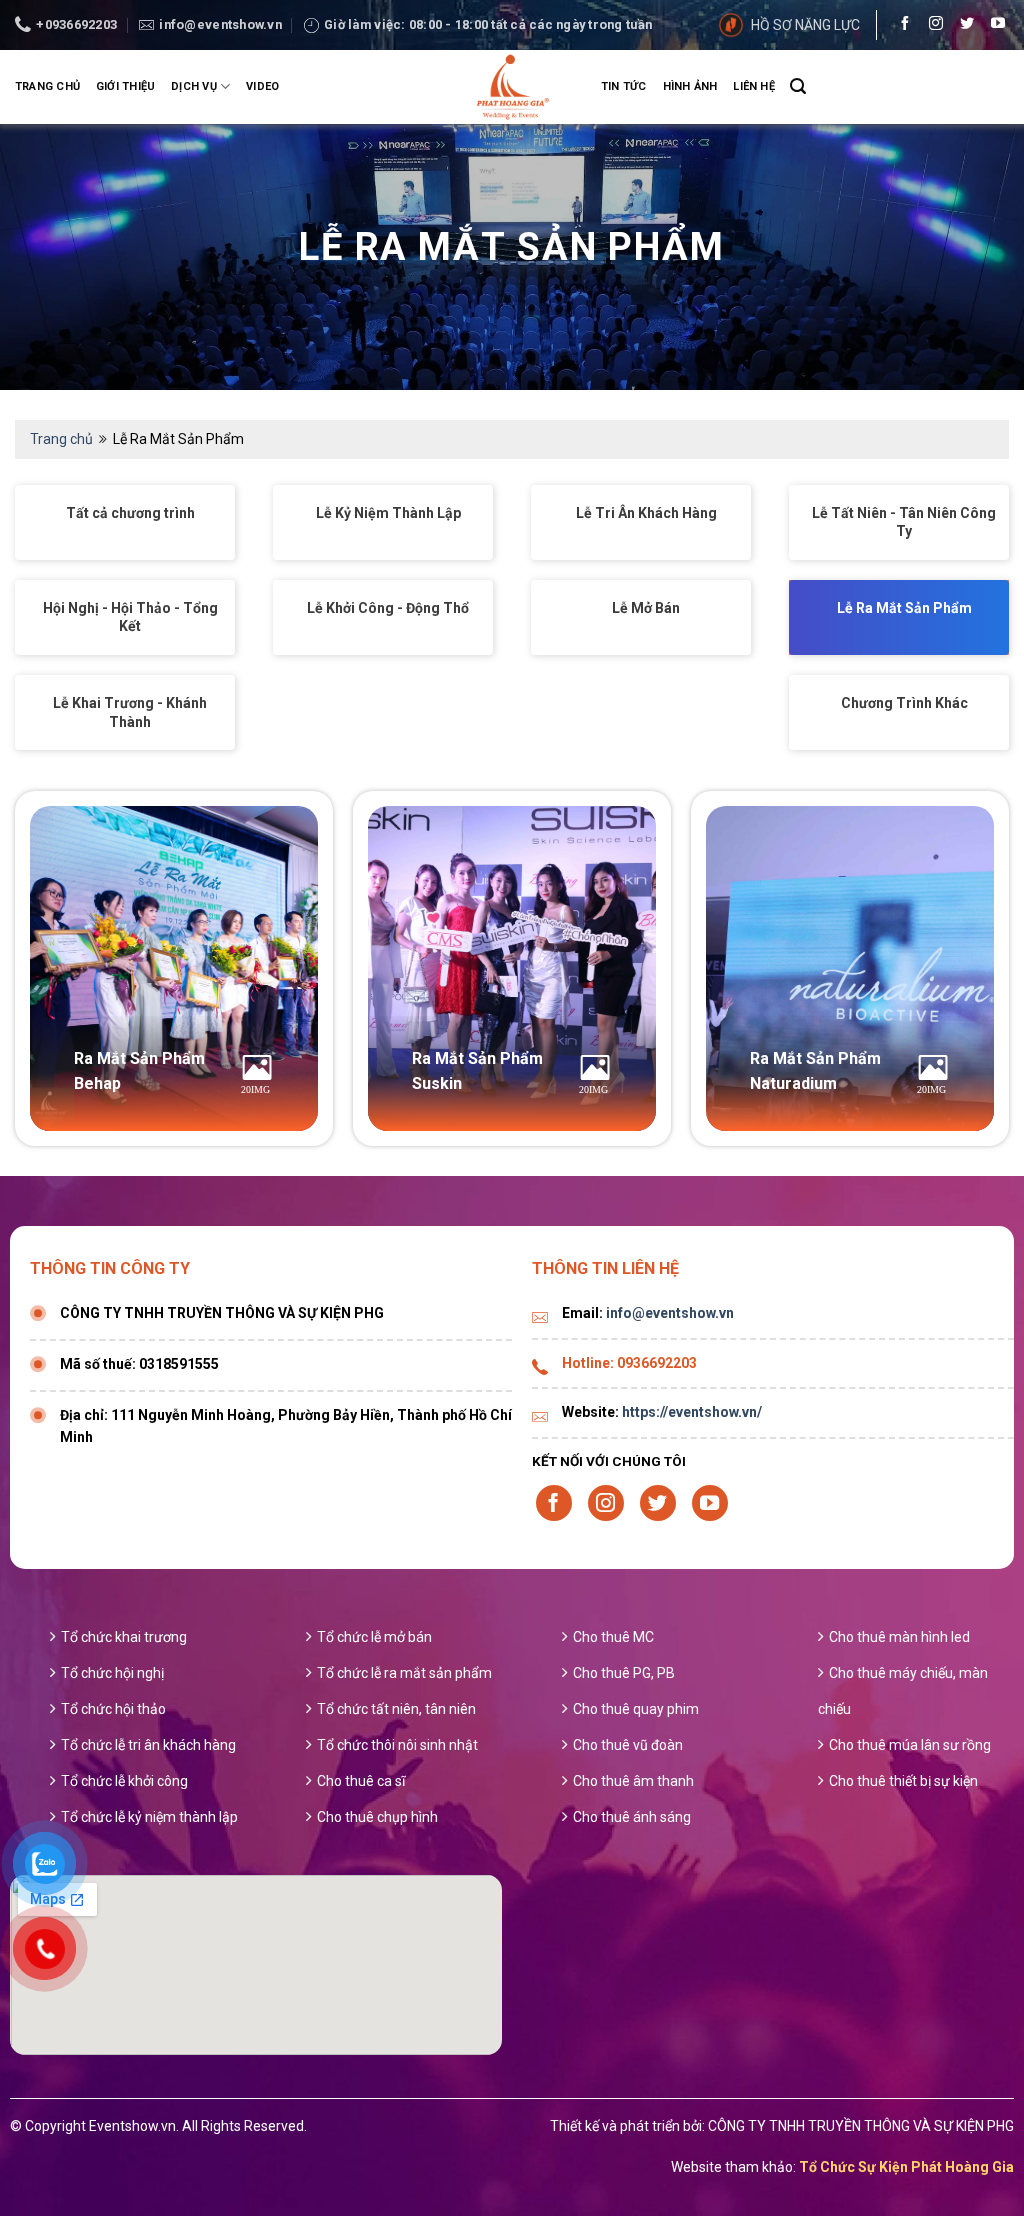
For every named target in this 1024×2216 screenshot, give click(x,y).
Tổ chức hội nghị (112, 1673)
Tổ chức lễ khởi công (124, 1781)
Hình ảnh (690, 86)
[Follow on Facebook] (900, 25)
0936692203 (657, 1363)
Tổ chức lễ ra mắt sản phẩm (404, 1673)
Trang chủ (47, 86)
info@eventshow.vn (670, 1313)
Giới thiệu (125, 86)
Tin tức (624, 86)
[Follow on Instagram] (931, 25)
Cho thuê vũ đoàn (628, 1745)
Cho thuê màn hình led (899, 1637)
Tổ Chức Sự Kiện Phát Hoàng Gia (906, 2167)
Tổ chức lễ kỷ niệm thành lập (149, 1817)
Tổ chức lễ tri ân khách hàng (148, 1745)
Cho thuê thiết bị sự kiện (903, 1781)
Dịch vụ (194, 86)
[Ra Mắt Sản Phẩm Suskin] (512, 967)
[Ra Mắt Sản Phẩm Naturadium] (850, 967)
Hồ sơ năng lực (805, 25)
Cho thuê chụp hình (377, 1817)
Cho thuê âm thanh (633, 1781)
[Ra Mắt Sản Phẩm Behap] (174, 967)
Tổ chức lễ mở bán (374, 1637)
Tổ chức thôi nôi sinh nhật (397, 1745)
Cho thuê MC (613, 1637)
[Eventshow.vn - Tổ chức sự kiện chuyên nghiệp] (512, 87)
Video (262, 86)
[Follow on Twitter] (962, 25)
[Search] (798, 86)
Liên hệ (754, 86)
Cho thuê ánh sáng (632, 1817)
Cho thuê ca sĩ (361, 1781)
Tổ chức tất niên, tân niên (396, 1709)
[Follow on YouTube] (993, 25)
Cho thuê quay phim (636, 1709)
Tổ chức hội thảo (113, 1709)
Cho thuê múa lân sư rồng (910, 1745)
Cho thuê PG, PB (624, 1673)
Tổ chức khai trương (124, 1637)
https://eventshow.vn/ (692, 1412)
